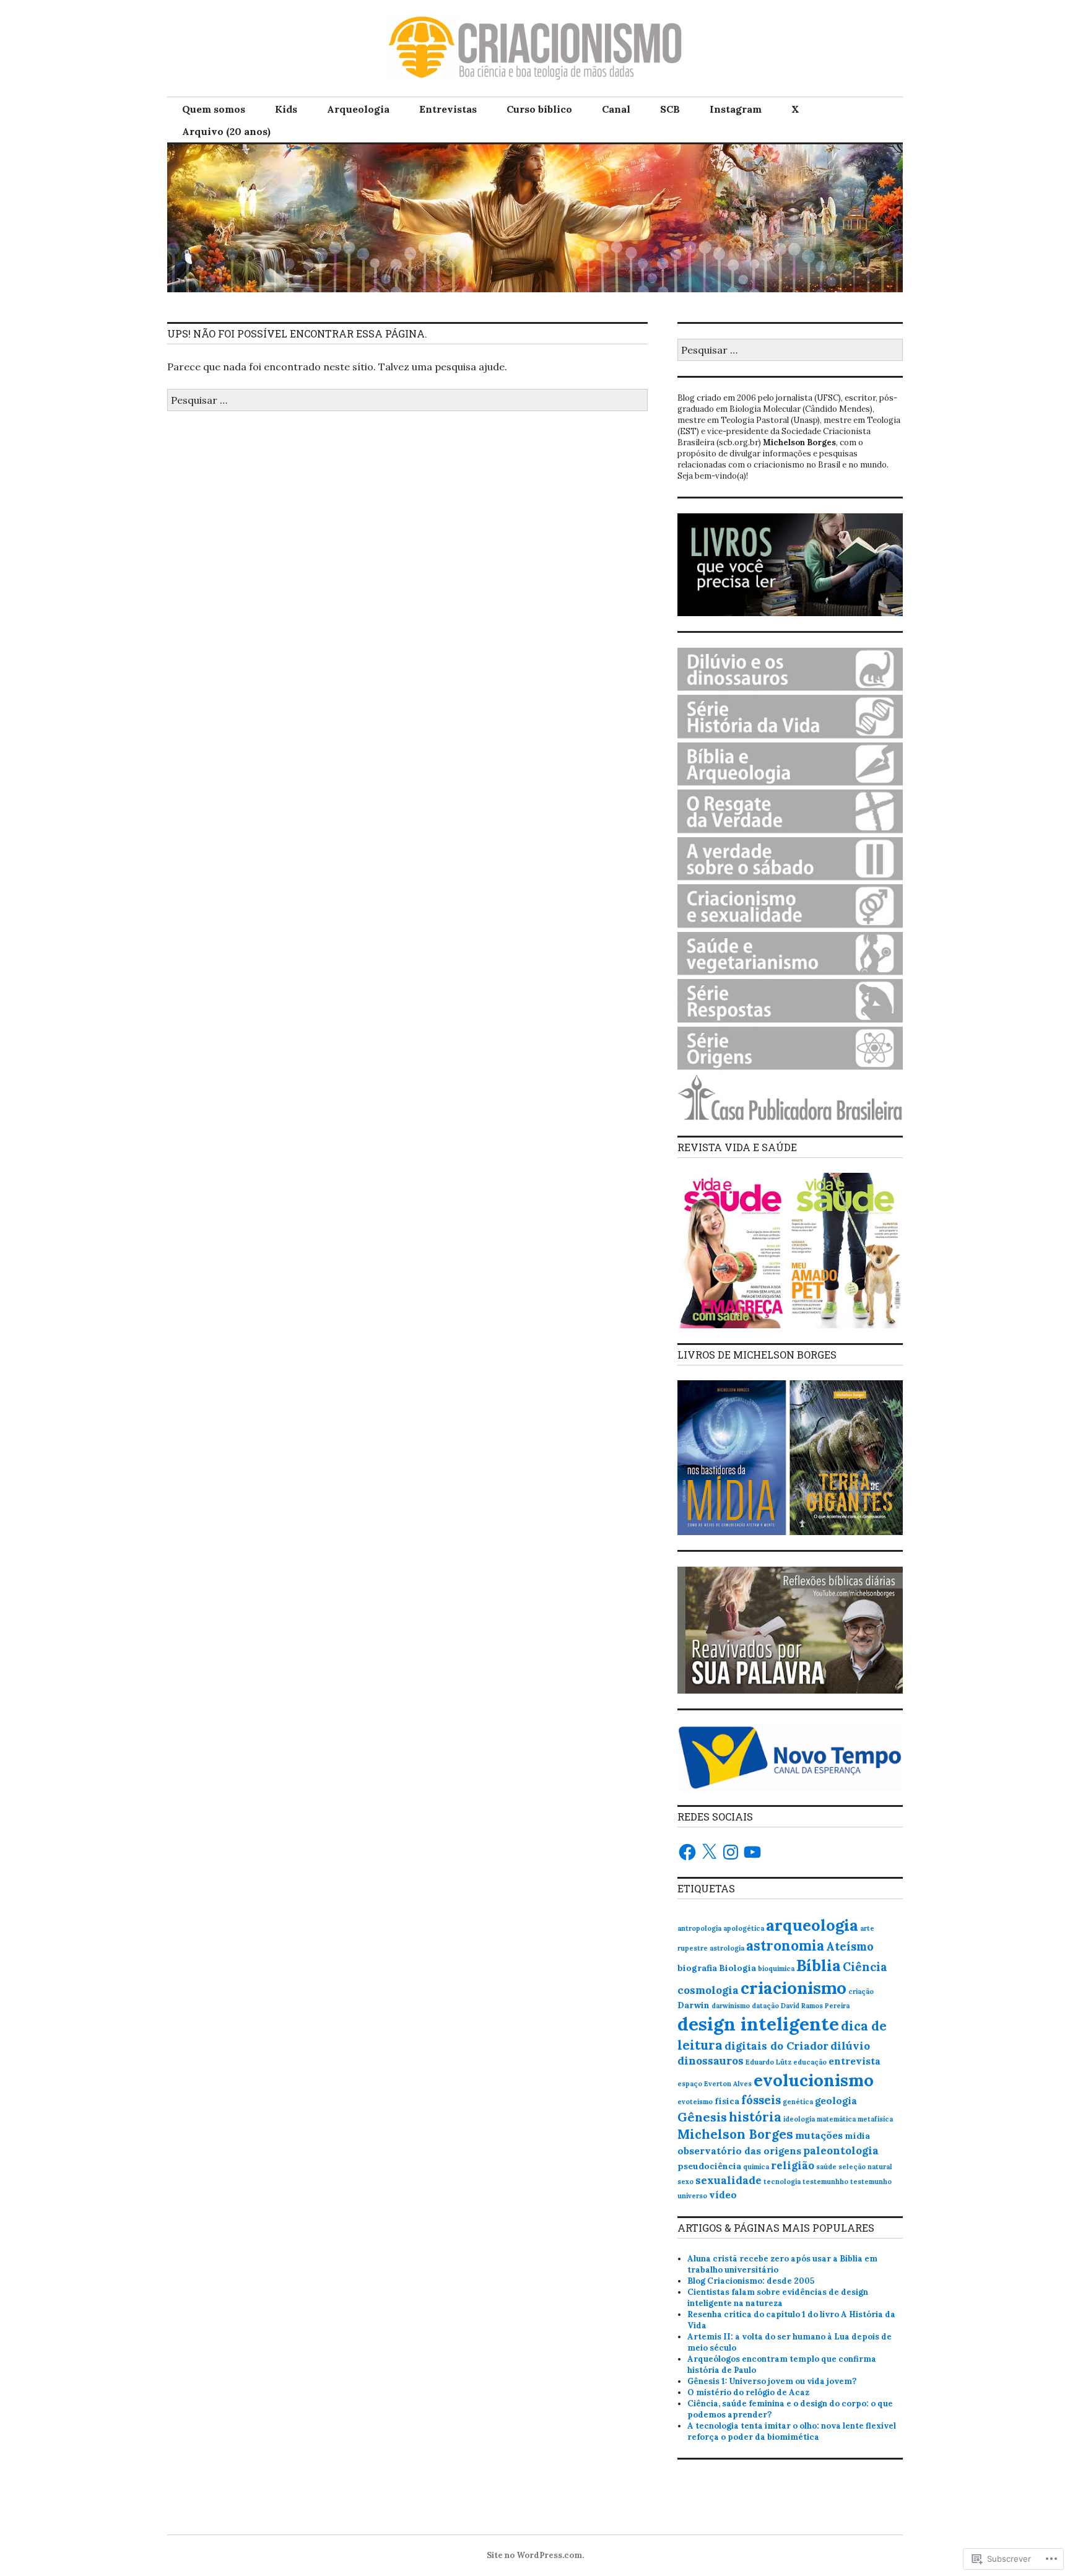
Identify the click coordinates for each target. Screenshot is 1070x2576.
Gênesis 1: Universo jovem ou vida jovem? (772, 2381)
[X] (709, 1852)
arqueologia (812, 1925)
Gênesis (702, 2117)
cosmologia (708, 1990)
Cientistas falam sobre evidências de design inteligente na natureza (778, 2298)
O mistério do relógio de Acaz (748, 2392)
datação (765, 2006)
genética (798, 2102)
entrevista (855, 2061)
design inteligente (758, 2024)
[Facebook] (687, 1852)
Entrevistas (448, 109)
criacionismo (794, 1988)
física (727, 2101)
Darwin (694, 2005)
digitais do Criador (776, 2046)
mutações (819, 2135)
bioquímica (776, 1969)
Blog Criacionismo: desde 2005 (751, 2281)
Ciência (865, 1967)
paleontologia (841, 2151)
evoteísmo (695, 2102)
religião (793, 2165)
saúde (826, 2167)
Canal (616, 109)
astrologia (727, 1948)
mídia (857, 2136)
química (756, 2167)
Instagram (736, 109)
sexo (685, 2182)
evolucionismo (814, 2080)
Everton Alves (728, 2084)
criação (861, 1991)
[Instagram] (731, 1852)
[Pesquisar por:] (407, 400)
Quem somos (214, 109)
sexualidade (729, 2180)
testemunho (871, 2182)
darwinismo (731, 2006)
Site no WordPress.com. (535, 2555)
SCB (670, 109)
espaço (690, 2084)
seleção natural (865, 2167)
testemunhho (825, 2182)
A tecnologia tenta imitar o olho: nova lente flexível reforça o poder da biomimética (792, 2431)
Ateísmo (850, 1946)
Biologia (737, 1968)
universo (692, 2196)
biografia (697, 1968)
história (755, 2117)
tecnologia (782, 2182)
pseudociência (709, 2166)
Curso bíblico (539, 109)
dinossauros (711, 2061)
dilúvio (850, 2046)
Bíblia (819, 1965)
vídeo (723, 2195)
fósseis (761, 2100)
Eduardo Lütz (768, 2062)
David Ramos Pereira (815, 2006)
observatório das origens (739, 2151)
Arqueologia (358, 109)
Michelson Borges (735, 2134)
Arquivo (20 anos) (226, 131)
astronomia (785, 1946)
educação (810, 2062)
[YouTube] (752, 1852)
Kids (286, 109)
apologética (744, 1928)
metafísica (875, 2119)
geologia (836, 2100)
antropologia (699, 1928)
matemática (836, 2119)
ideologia (799, 2119)
